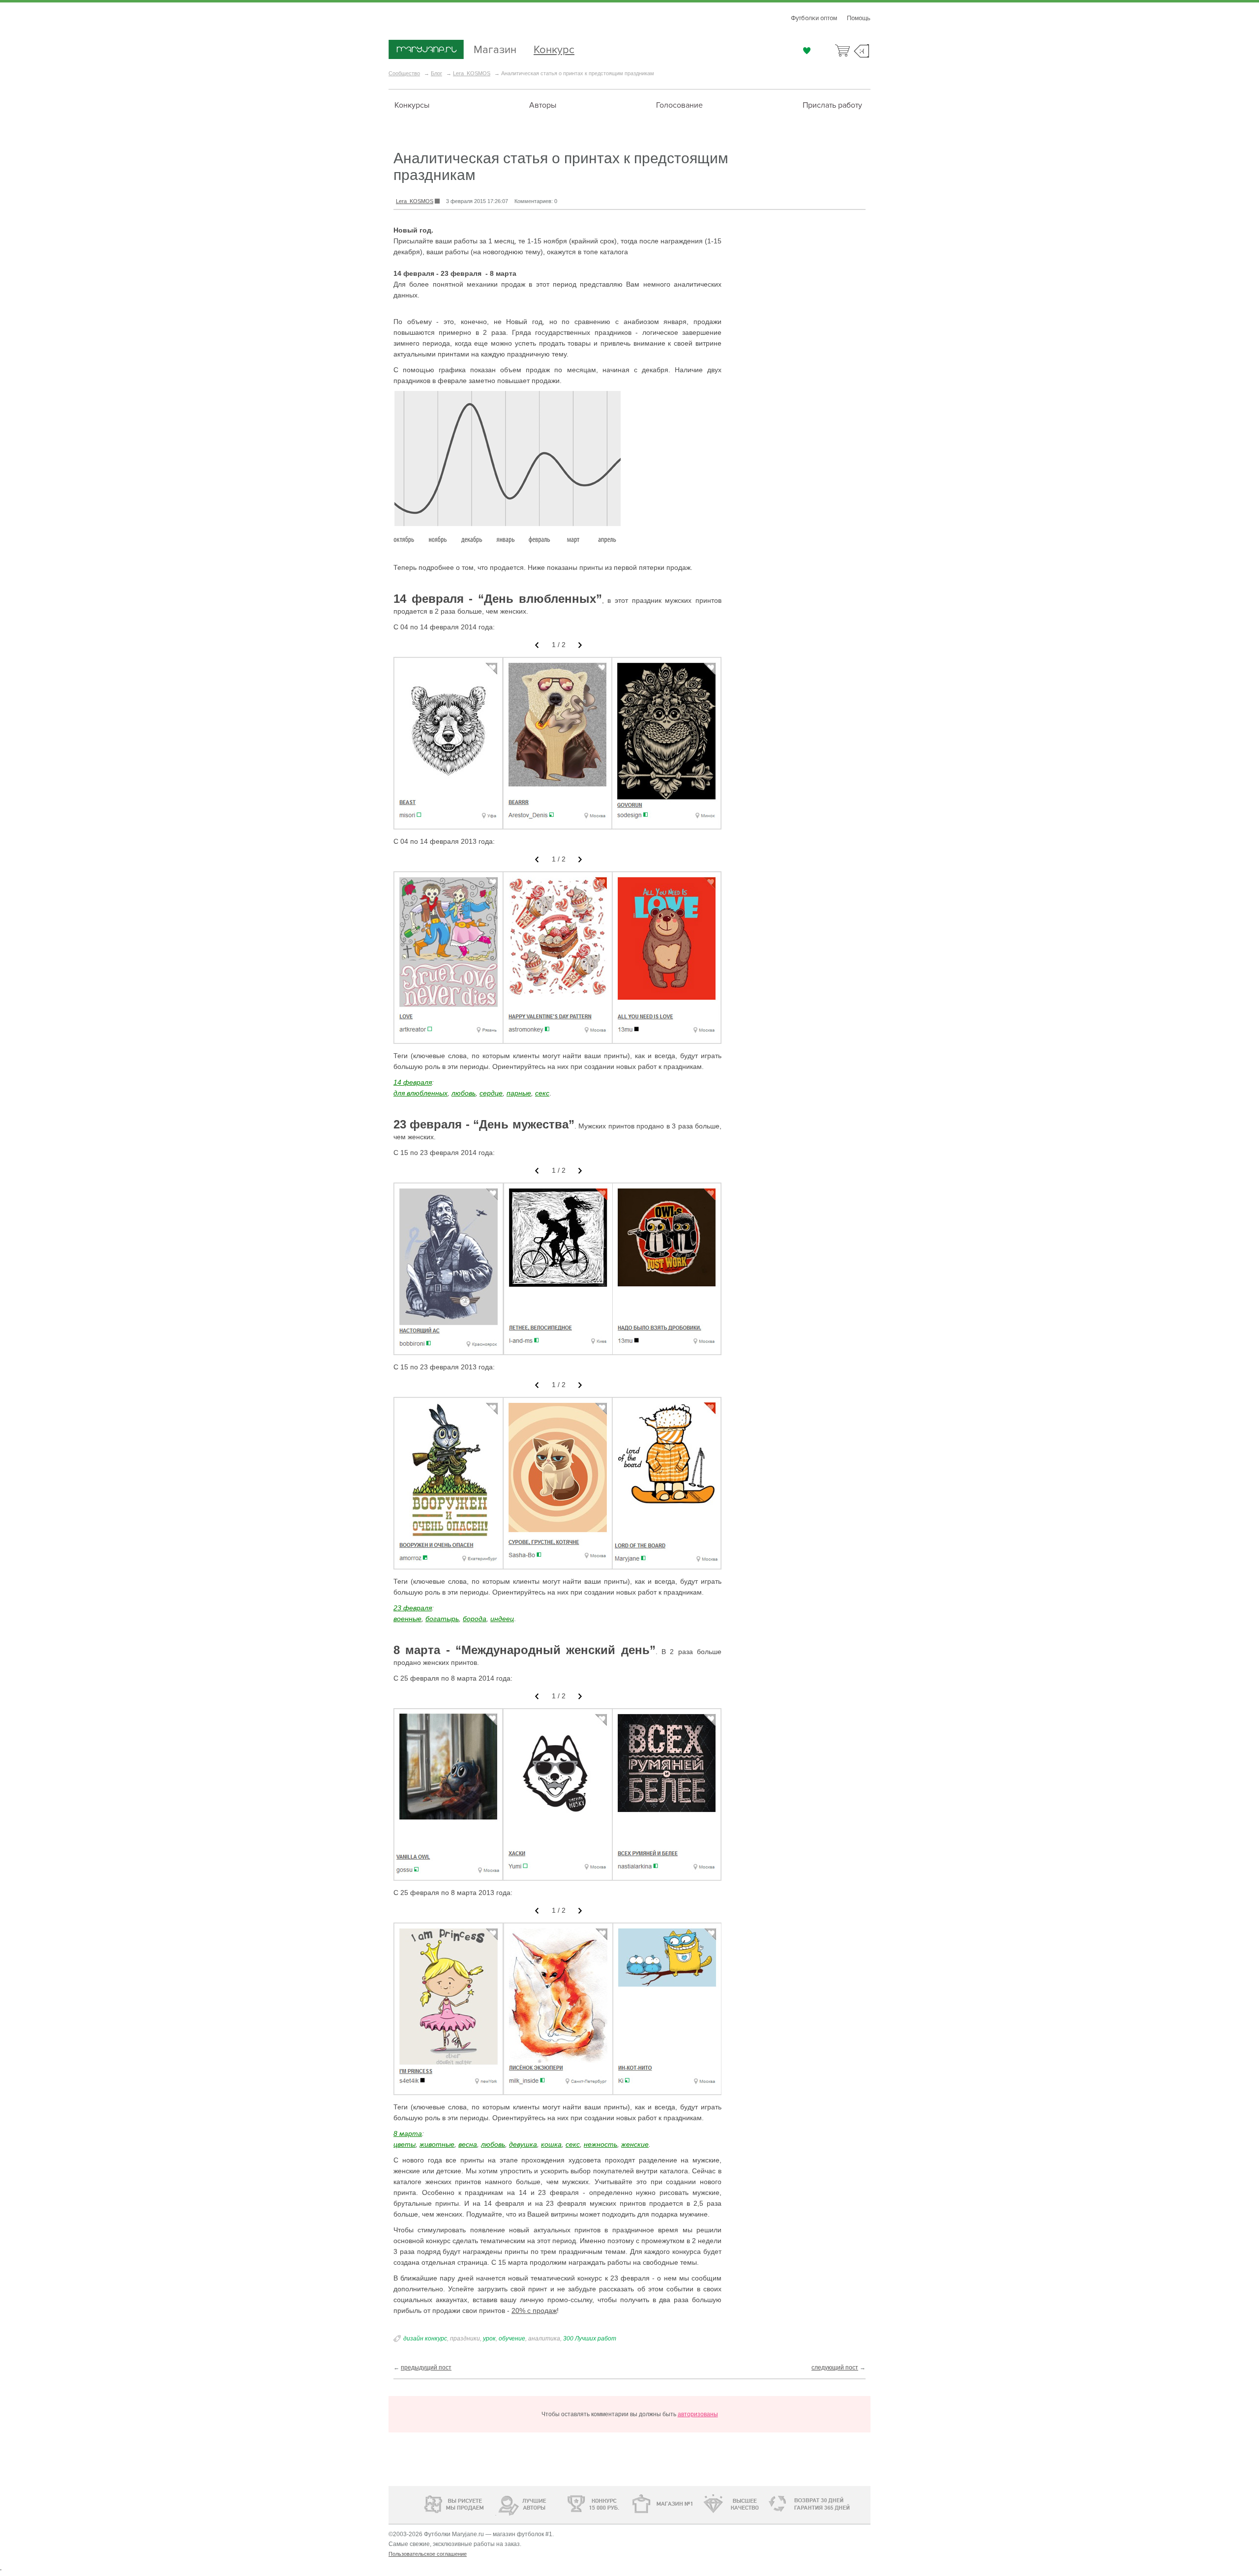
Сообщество (404, 73)
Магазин (495, 48)
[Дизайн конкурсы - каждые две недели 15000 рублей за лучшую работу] (425, 2503)
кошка (551, 2144)
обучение (512, 2339)
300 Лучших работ (590, 2339)
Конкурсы (412, 105)
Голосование (679, 105)
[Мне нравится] (807, 51)
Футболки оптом (814, 18)
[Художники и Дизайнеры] (495, 2503)
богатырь (442, 1619)
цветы (405, 2144)
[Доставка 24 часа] (772, 2504)
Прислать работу (832, 105)
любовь (464, 1093)
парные (519, 1093)
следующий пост (835, 2368)
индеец (502, 1619)
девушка (523, 2144)
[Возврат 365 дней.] (838, 2504)
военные (407, 1619)
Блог (436, 73)
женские (635, 2144)
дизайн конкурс (425, 2339)
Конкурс (554, 48)
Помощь (859, 18)
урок (489, 2339)
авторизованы (698, 2414)
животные (437, 2144)
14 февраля (413, 1082)
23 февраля (413, 1608)
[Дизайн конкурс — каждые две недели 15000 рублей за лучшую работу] (563, 2504)
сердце (491, 1093)
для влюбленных (420, 1093)
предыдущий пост (426, 2368)
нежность (600, 2144)
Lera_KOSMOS (472, 73)
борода (475, 1619)
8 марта (408, 2133)
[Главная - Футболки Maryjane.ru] (426, 50)
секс (542, 1093)
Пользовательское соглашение (428, 2554)
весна (468, 2144)
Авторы (543, 105)
